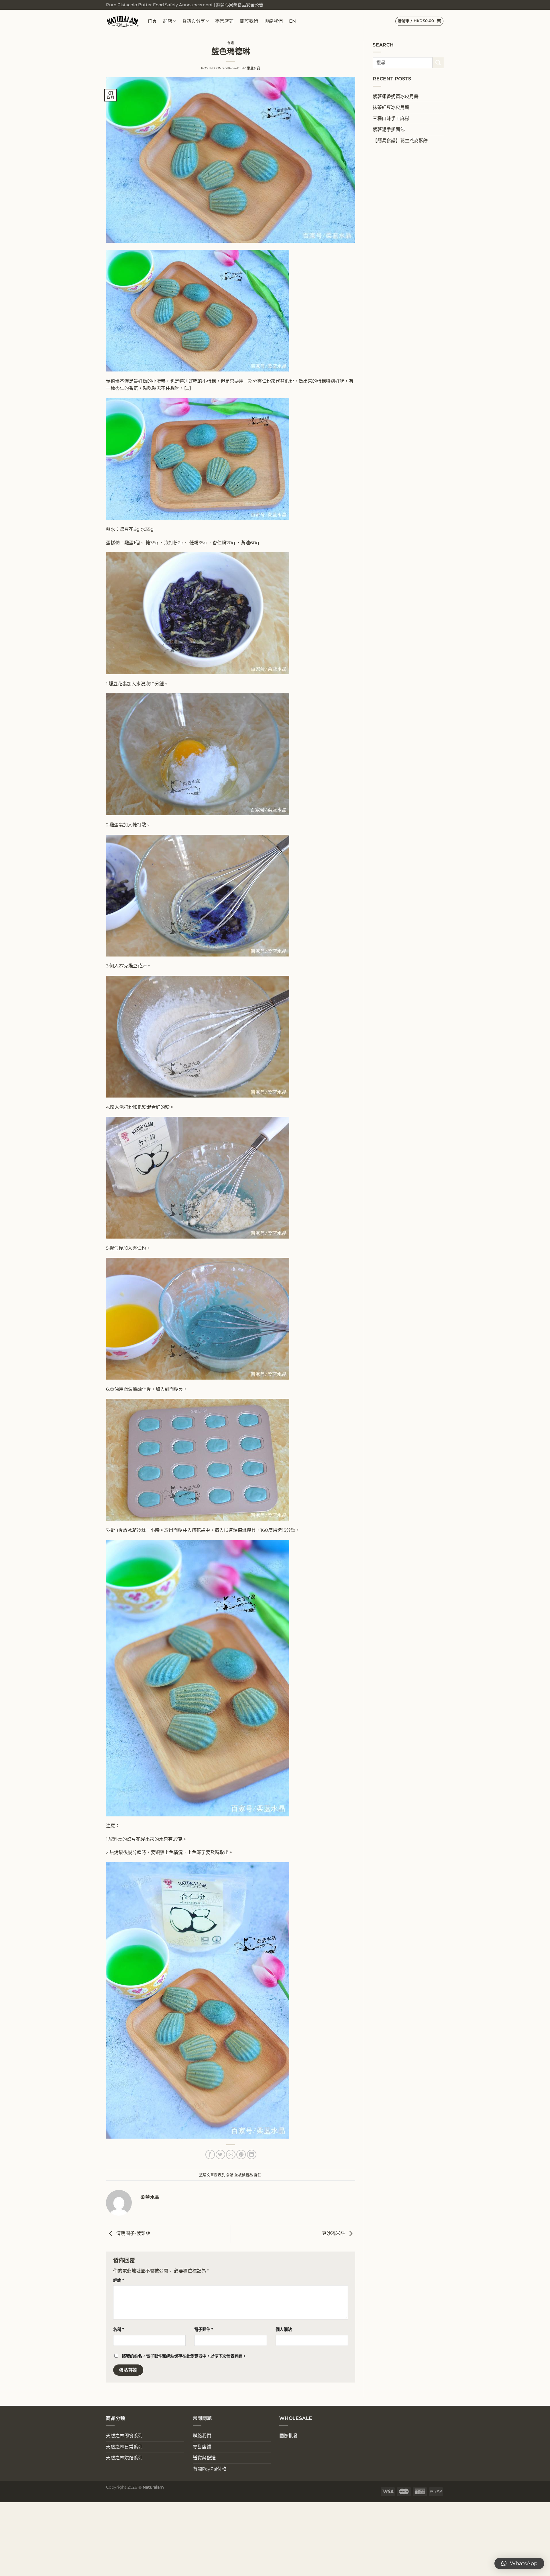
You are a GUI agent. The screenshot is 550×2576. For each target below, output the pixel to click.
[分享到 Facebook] (210, 2155)
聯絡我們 (274, 21)
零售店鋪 (224, 21)
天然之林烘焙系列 (124, 2458)
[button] (519, 2563)
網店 (168, 21)
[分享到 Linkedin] (252, 2155)
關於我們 (249, 21)
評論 (119, 2280)
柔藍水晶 (254, 68)
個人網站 (284, 2329)
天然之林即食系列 (124, 2436)
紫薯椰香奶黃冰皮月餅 (396, 96)
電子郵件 (204, 2329)
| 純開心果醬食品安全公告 (238, 5)
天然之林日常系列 (124, 2447)
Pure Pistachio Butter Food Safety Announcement (159, 5)
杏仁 (258, 2175)
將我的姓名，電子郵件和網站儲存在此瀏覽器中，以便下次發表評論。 (184, 2356)
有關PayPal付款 (210, 2469)
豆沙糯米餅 (334, 2234)
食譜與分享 (194, 21)
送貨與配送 (204, 2458)
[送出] (438, 63)
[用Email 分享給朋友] (231, 2155)
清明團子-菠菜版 (133, 2234)
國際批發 (288, 2436)
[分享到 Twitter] (220, 2155)
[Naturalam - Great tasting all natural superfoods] (122, 21)
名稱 (119, 2329)
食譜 (230, 43)
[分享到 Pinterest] (241, 2155)
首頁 (152, 21)
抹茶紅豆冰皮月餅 (391, 107)
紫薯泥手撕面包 (389, 129)
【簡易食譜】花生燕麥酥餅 (400, 141)
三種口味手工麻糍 (391, 119)
